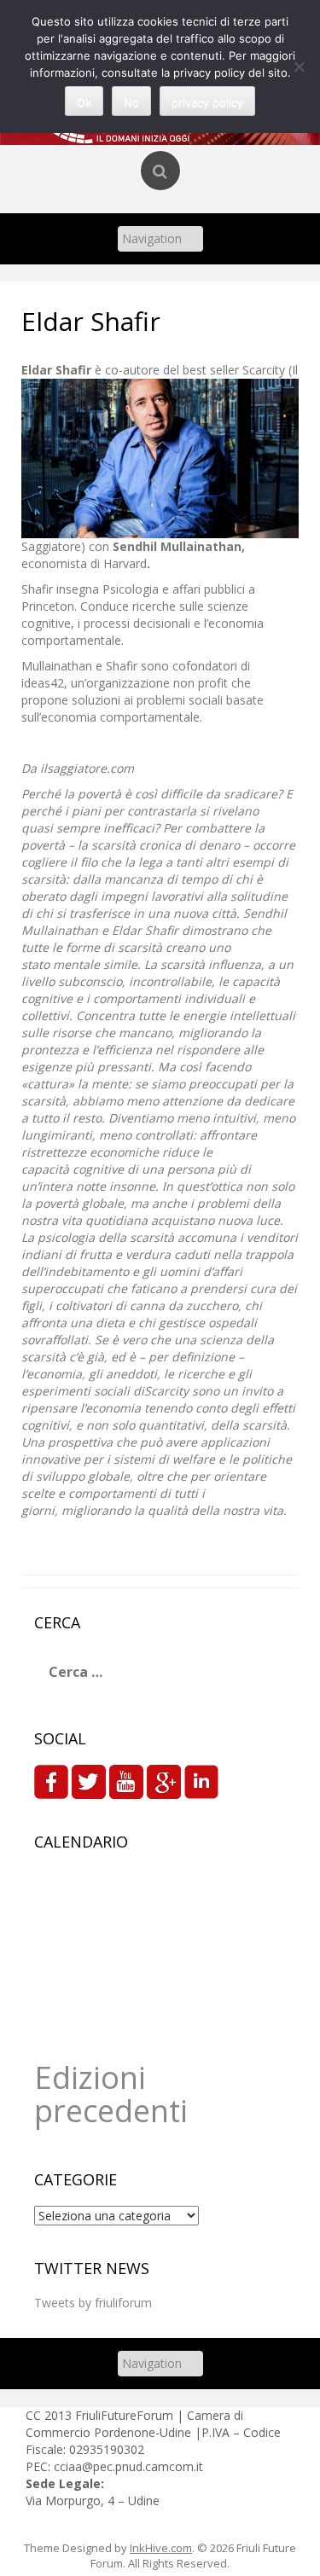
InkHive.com (161, 2548)
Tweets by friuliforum (93, 2303)
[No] (299, 67)
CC (35, 2415)
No (131, 102)
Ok (84, 102)
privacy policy (207, 102)
